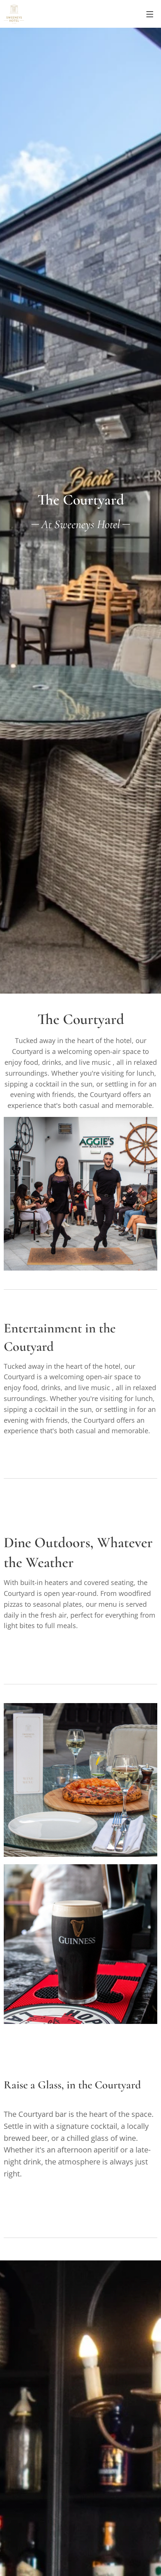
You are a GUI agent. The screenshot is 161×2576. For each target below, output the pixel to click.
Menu (150, 14)
